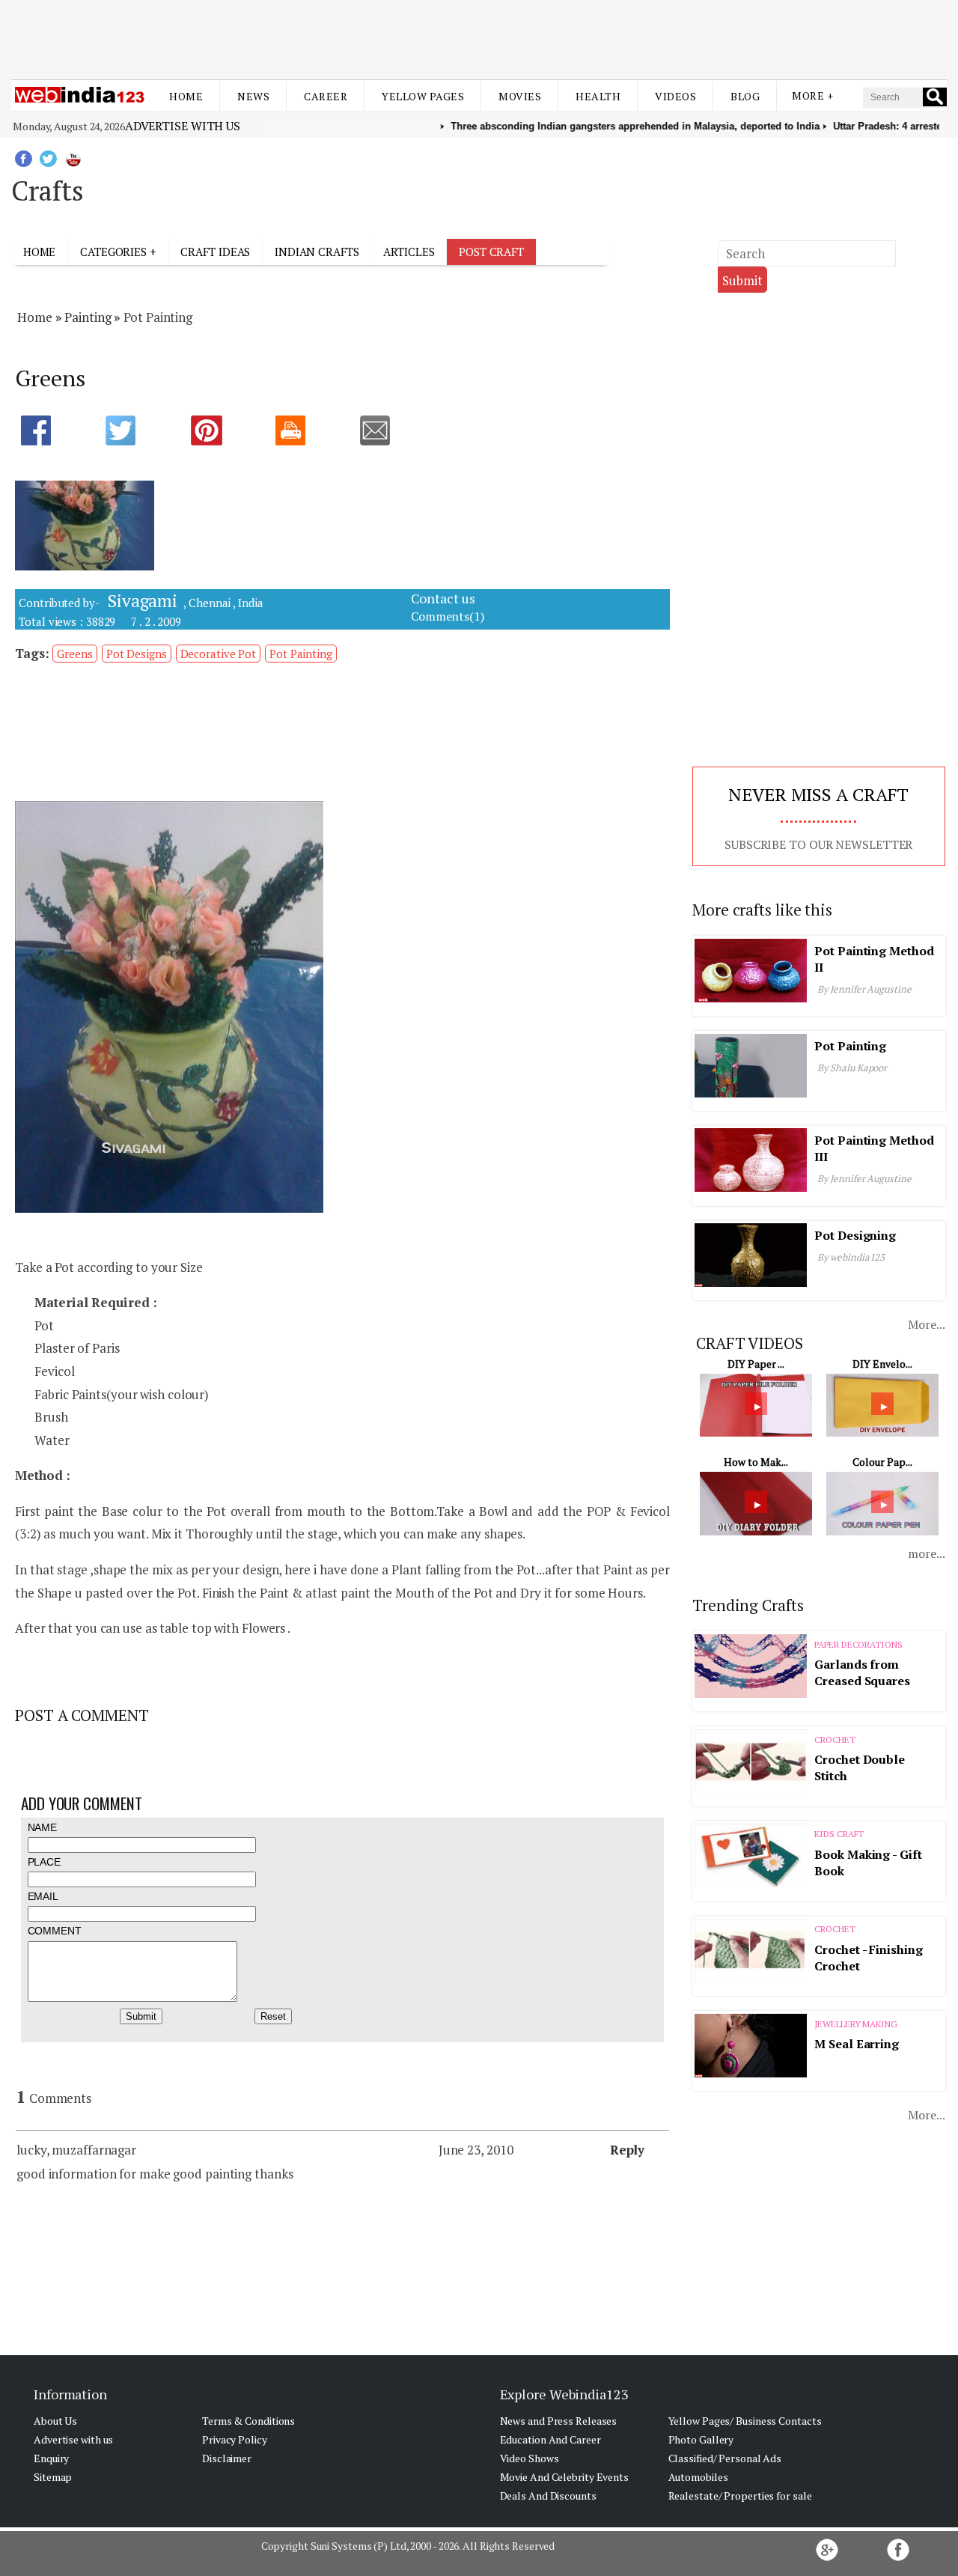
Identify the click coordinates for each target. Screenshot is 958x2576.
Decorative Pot (219, 654)
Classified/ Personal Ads (725, 2458)
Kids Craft (839, 1834)
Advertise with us (183, 126)
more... (926, 1553)
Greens (74, 654)
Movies (520, 96)
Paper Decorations (858, 1644)
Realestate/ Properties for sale (740, 2496)
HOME (40, 252)
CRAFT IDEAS (215, 252)
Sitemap (53, 2477)
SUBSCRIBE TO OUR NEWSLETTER (818, 844)
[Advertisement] (479, 36)
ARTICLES (409, 252)
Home (186, 96)
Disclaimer (227, 2458)
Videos (675, 96)
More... (926, 1324)
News (253, 96)
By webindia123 (851, 1257)
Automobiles (698, 2477)
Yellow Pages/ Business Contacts (745, 2421)
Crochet (835, 1739)
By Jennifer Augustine (864, 989)
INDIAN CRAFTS (317, 252)
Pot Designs (137, 654)
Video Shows (530, 2458)
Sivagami (140, 601)
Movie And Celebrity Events (564, 2477)
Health (598, 96)
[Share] (51, 432)
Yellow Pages (423, 96)
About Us (55, 2421)
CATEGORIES (113, 252)
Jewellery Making (855, 2024)
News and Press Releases (559, 2421)
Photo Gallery (701, 2439)
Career (326, 96)
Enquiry (51, 2458)
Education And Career (550, 2439)
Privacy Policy (235, 2439)
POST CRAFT (491, 252)
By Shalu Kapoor (852, 1068)
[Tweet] (135, 432)
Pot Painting (301, 654)
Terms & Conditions (248, 2421)
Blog (745, 96)
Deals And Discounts (548, 2496)
